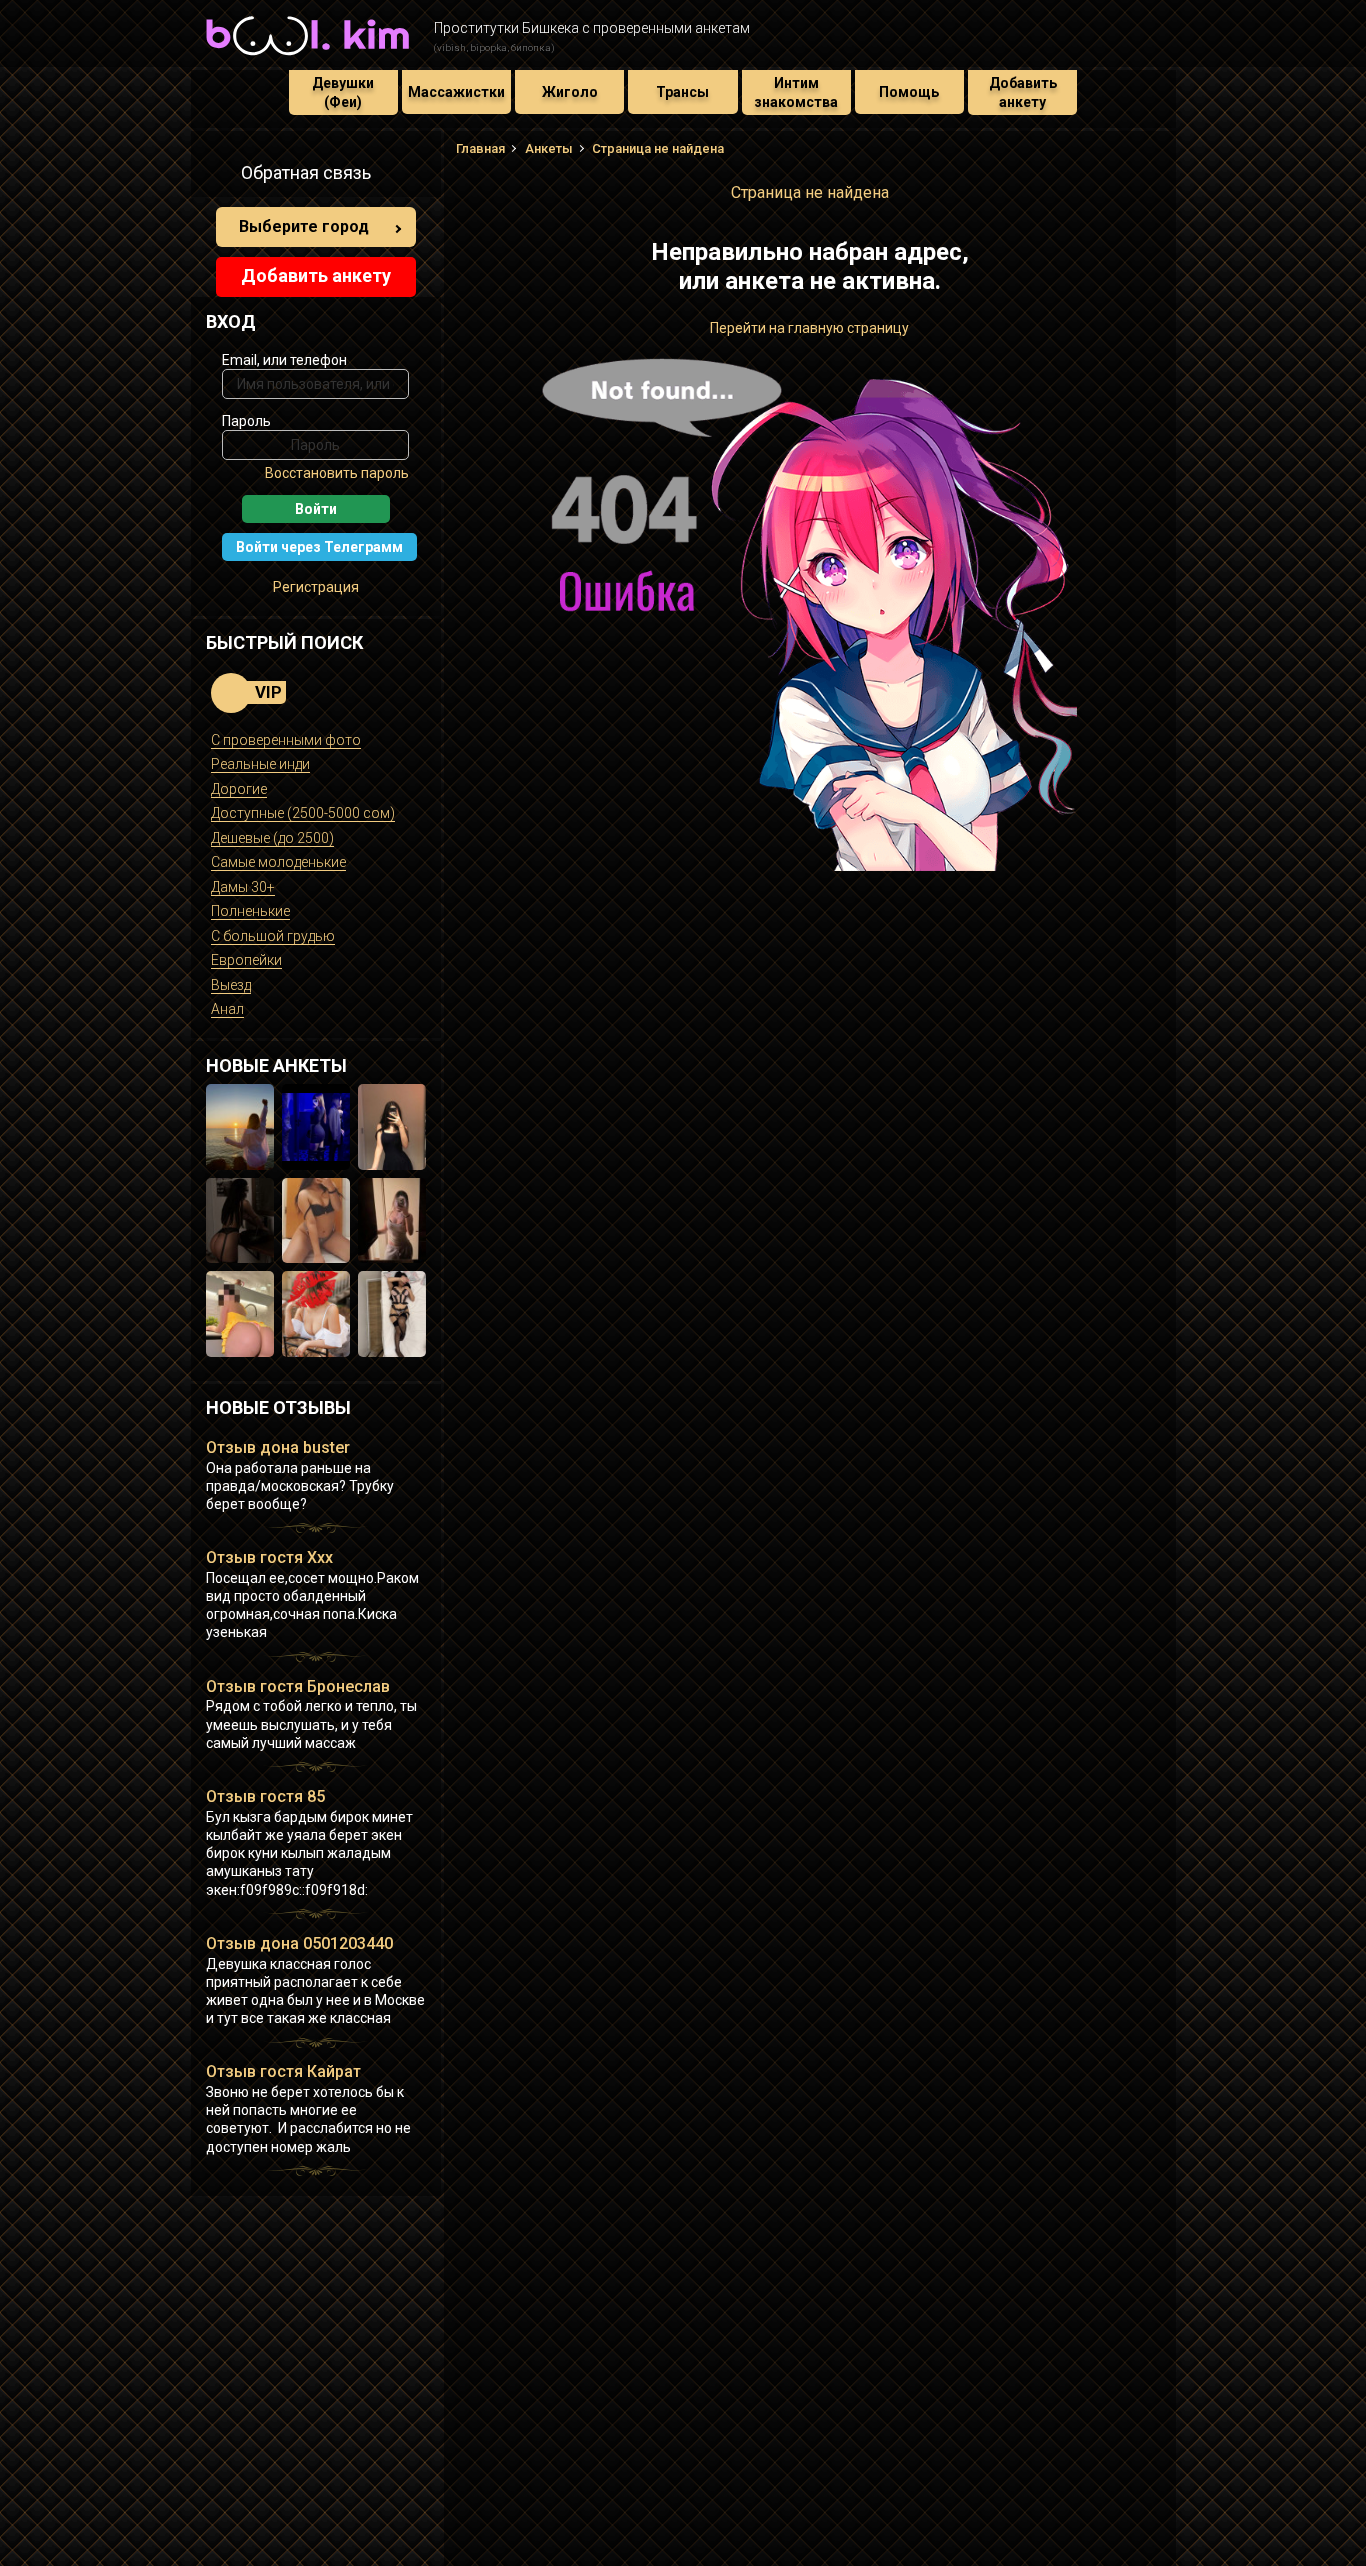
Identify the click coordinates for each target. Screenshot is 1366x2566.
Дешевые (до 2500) (272, 838)
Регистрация (316, 587)
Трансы (682, 92)
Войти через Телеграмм (319, 547)
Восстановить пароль (337, 473)
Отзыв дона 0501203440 (299, 1943)
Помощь (909, 92)
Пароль (246, 421)
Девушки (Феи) (343, 92)
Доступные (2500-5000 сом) (303, 813)
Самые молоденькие (278, 862)
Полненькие (250, 911)
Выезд (231, 985)
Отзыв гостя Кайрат (283, 2071)
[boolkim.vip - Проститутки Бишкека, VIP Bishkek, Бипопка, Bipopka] (307, 58)
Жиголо (570, 92)
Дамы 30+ (243, 887)
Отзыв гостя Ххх (269, 1557)
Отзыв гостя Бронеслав (298, 1686)
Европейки (246, 960)
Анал (227, 1009)
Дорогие (239, 789)
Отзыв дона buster (278, 1447)
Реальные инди (260, 764)
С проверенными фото (286, 740)
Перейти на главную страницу (809, 328)
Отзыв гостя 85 (265, 1796)
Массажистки (456, 92)
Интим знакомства (796, 92)
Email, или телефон (284, 360)
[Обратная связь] (217, 176)
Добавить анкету (1023, 92)
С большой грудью (273, 936)
